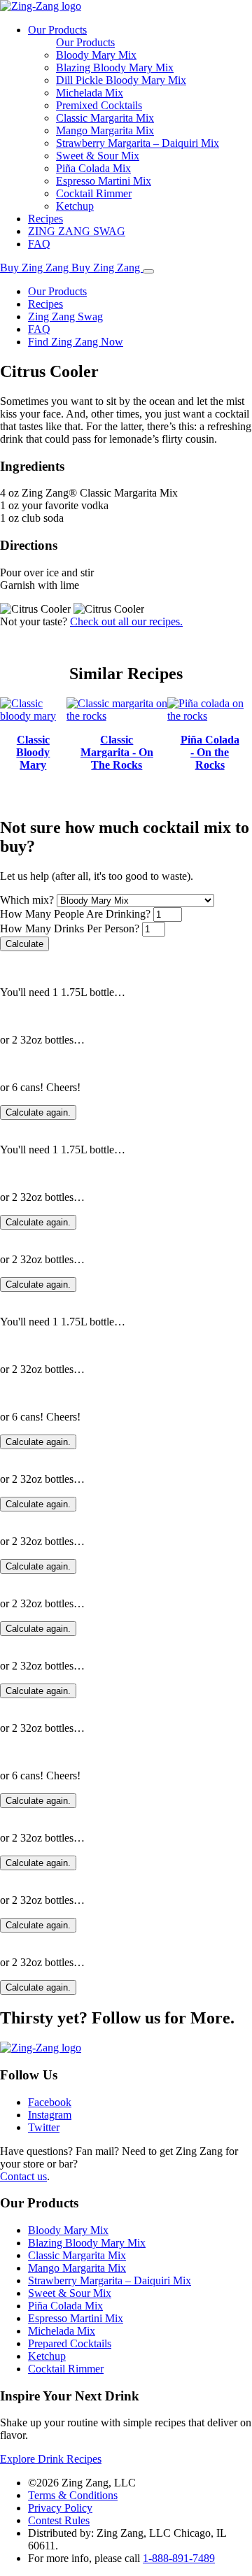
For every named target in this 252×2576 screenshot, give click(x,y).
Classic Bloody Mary (33, 752)
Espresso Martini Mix (104, 181)
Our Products (57, 30)
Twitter (44, 2127)
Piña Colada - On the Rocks (210, 752)
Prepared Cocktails (70, 2343)
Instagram (50, 2115)
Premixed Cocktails (99, 105)
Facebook (50, 2102)
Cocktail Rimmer (94, 193)
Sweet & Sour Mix (98, 156)
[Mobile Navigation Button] (148, 271)
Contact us (23, 2176)
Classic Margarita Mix (105, 118)
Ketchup (75, 206)
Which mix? (27, 900)
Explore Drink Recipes (51, 2459)
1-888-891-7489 (179, 2558)
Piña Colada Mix (93, 168)
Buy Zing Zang (36, 268)
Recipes (45, 219)
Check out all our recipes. (126, 621)
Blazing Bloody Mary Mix (115, 67)
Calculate (24, 944)
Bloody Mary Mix (96, 55)
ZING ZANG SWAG (77, 231)
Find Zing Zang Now (76, 342)
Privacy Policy (60, 2508)
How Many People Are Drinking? (75, 914)
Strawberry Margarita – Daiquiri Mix (138, 143)
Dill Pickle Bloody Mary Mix (121, 80)
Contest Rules (59, 2520)
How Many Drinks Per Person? (70, 928)
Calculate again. (38, 1112)
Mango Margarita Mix (105, 130)
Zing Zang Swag (65, 316)
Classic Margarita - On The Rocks (117, 752)
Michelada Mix (90, 93)
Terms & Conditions (73, 2495)
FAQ (39, 244)
